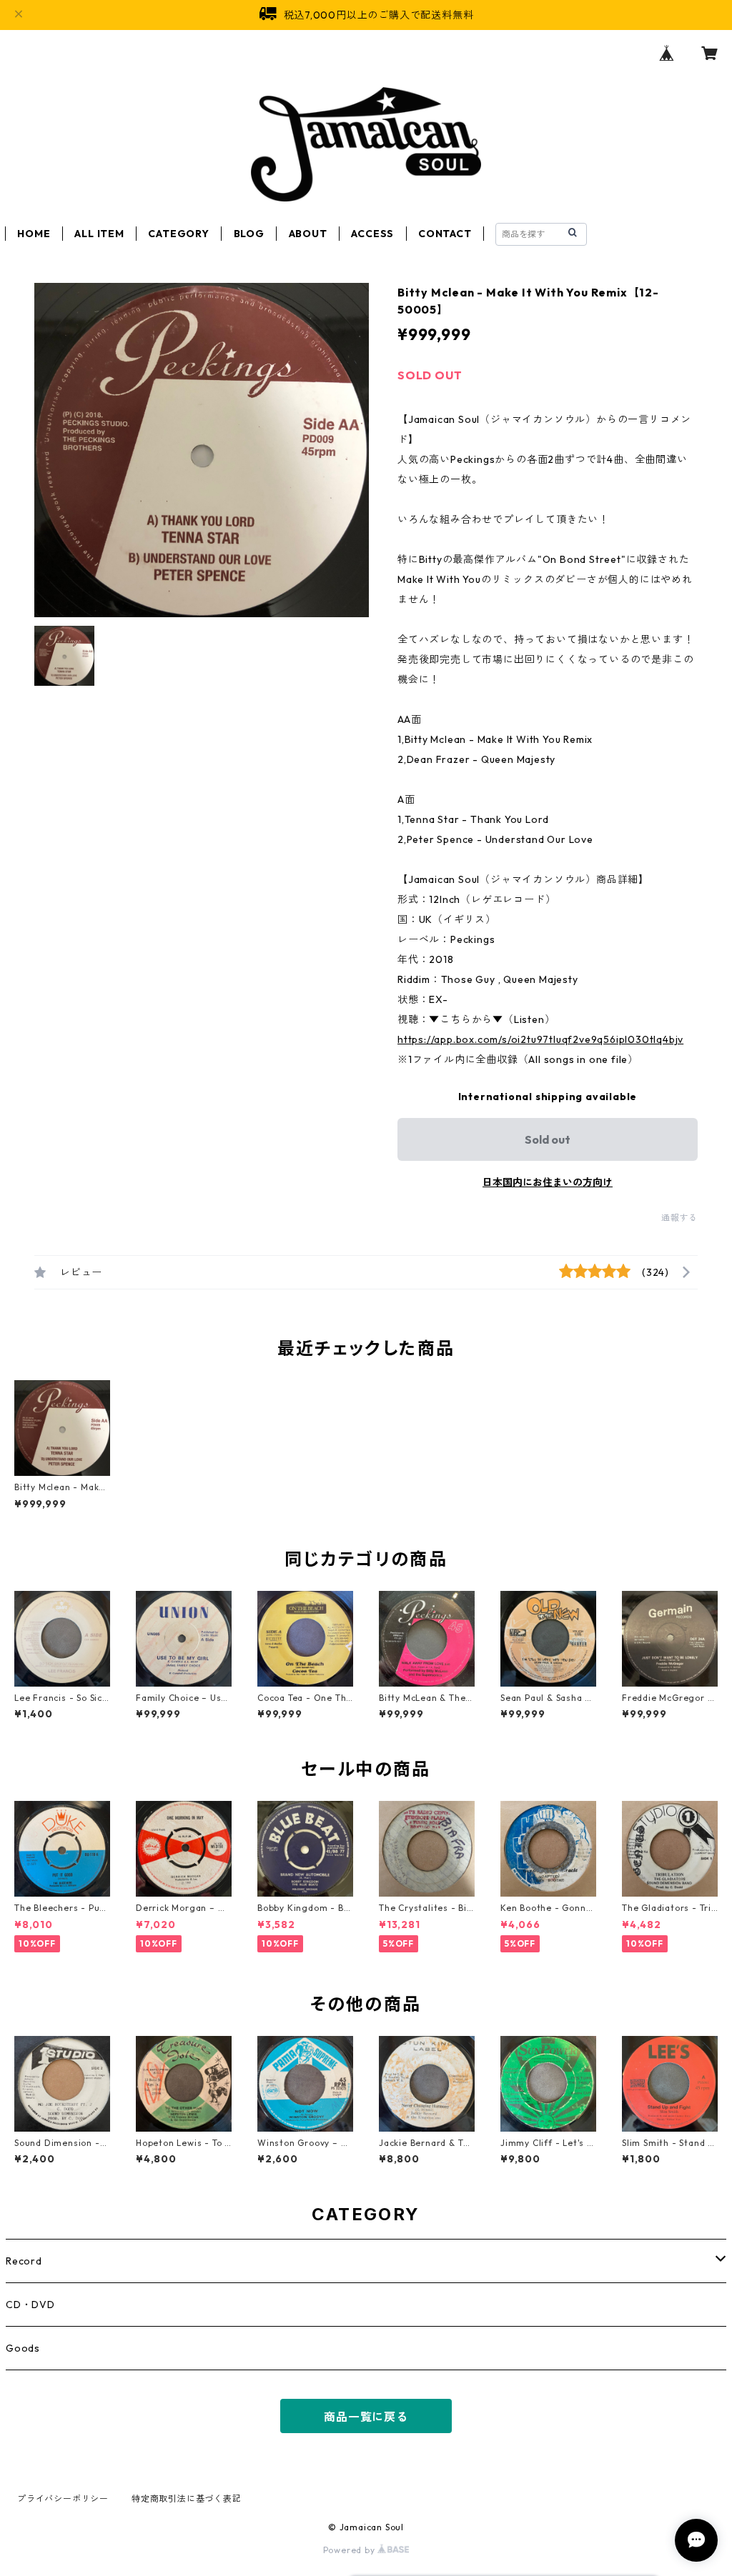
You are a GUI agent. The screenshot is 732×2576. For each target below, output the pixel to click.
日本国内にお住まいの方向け (548, 1182)
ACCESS (372, 234)
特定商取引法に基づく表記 (187, 2498)
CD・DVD (30, 2305)
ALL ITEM (99, 234)
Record (24, 2261)
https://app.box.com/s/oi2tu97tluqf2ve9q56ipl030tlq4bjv (540, 1039)
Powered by (351, 2550)
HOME (34, 234)
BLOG (249, 234)
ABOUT (308, 234)
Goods (23, 2348)
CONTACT (445, 234)
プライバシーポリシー (63, 2498)
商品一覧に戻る (366, 2417)
